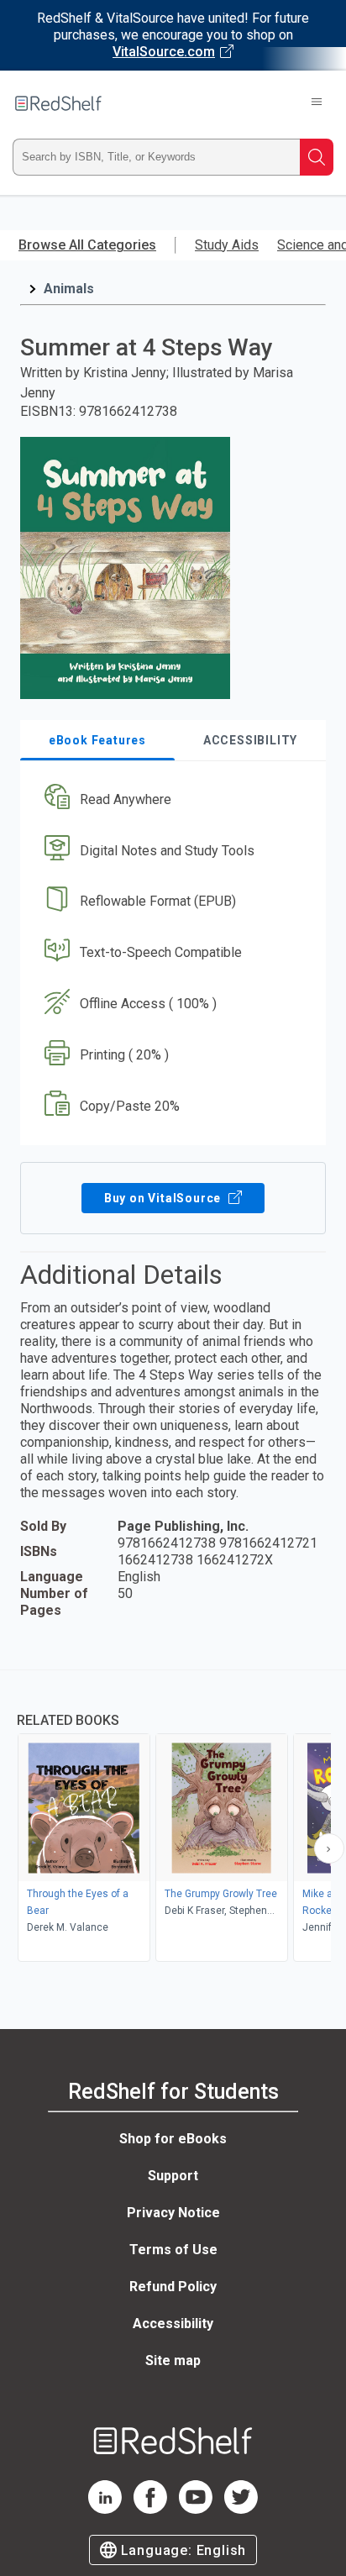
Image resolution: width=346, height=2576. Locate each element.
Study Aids (227, 245)
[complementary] (173, 1818)
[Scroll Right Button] (329, 1848)
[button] (171, 799)
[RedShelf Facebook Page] (150, 2509)
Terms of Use (173, 2250)
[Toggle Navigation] (317, 103)
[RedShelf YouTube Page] (196, 2509)
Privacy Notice (173, 2213)
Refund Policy (173, 2287)
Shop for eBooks (173, 2139)
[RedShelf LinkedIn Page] (105, 2509)
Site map (173, 2360)
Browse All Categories (87, 245)
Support (173, 2176)
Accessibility (173, 2324)
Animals (69, 289)
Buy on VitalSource (164, 1198)
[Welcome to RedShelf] (58, 103)
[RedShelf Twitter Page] (241, 2509)
